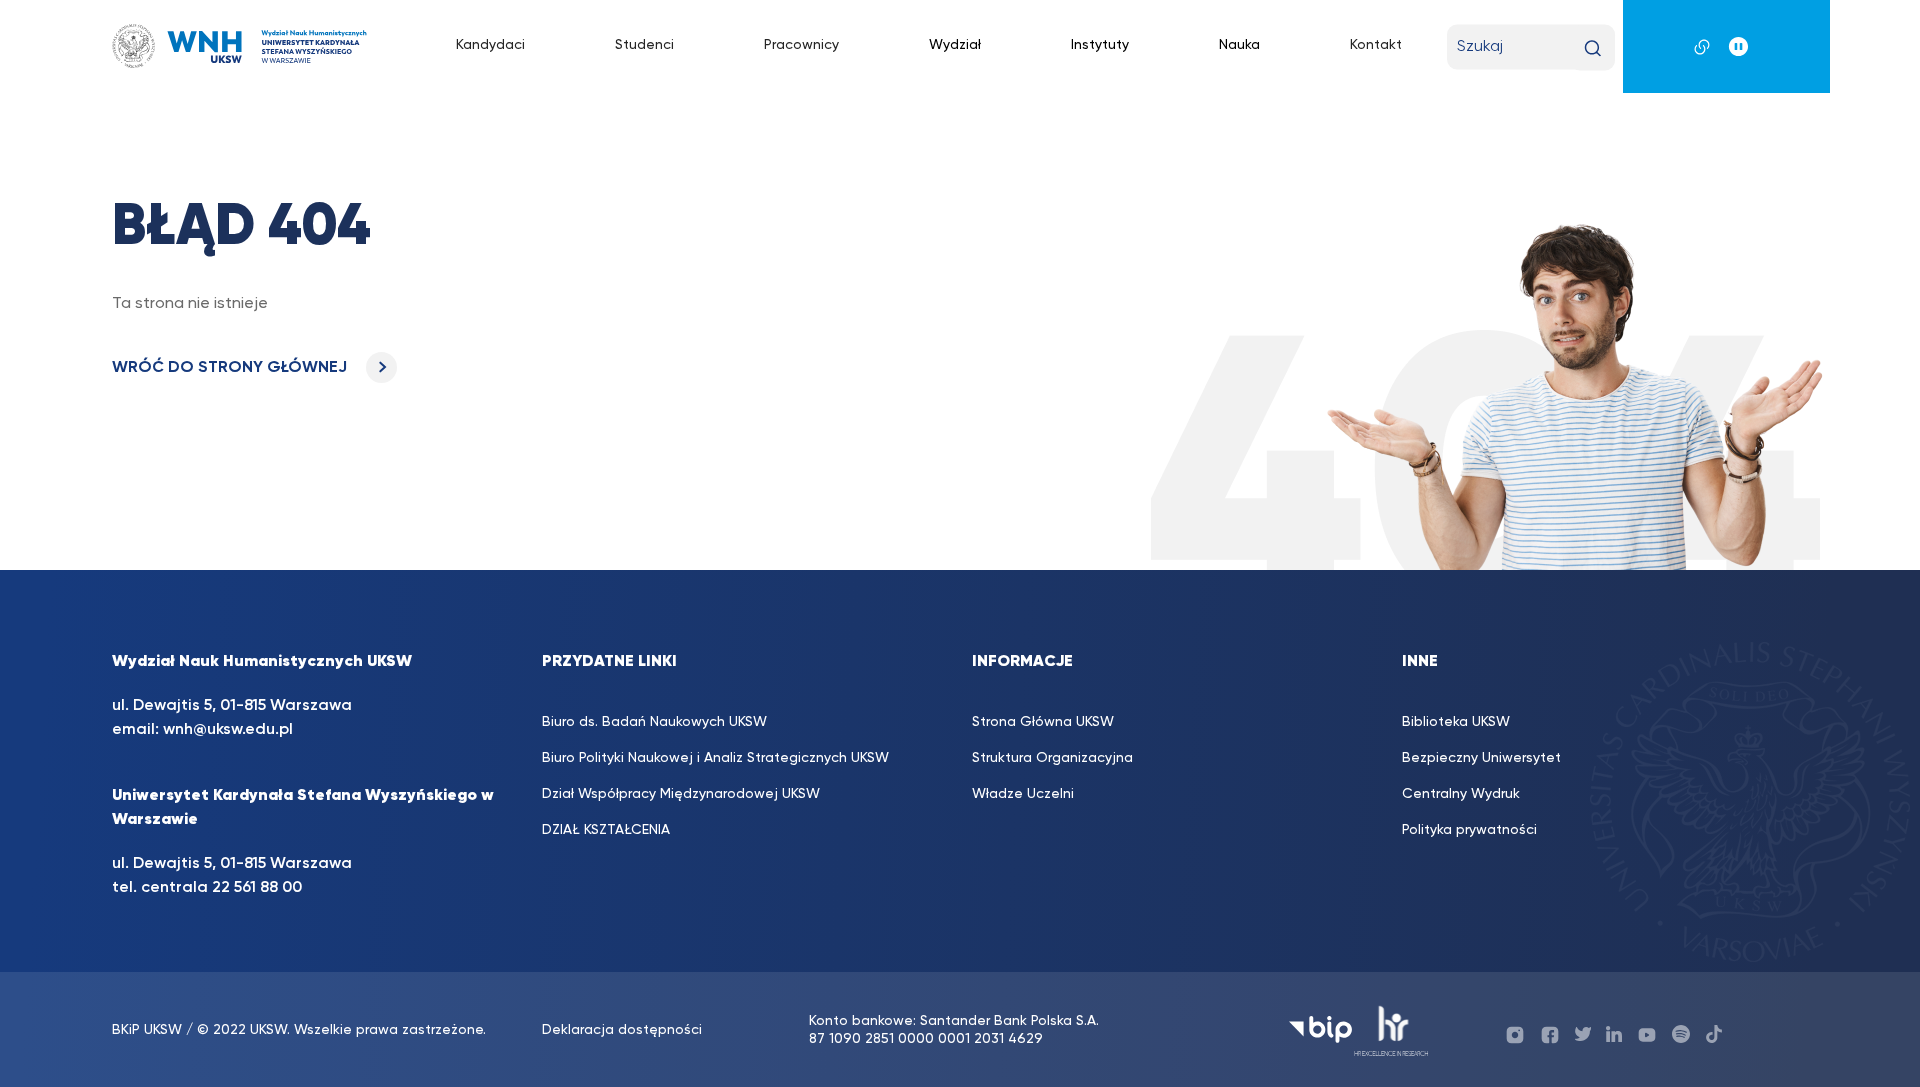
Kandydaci (490, 45)
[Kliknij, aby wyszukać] (1592, 47)
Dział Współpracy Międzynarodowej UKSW (681, 794)
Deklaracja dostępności (622, 1030)
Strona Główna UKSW (1043, 722)
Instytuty (1100, 45)
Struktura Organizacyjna (1052, 758)
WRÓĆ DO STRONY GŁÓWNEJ (231, 368)
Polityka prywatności (1469, 830)
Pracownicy (801, 45)
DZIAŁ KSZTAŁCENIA (606, 830)
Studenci (644, 45)
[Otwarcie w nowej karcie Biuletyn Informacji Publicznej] (1320, 1029)
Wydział (955, 45)
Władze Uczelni (1023, 794)
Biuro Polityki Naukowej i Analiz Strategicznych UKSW (715, 758)
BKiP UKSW (147, 1030)
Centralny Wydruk (1461, 794)
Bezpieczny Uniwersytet (1481, 758)
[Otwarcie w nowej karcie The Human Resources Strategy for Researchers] (1391, 1029)
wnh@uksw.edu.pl (228, 730)
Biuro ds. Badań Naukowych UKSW (654, 722)
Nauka (1239, 45)
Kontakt (1376, 45)
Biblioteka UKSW (1456, 722)
